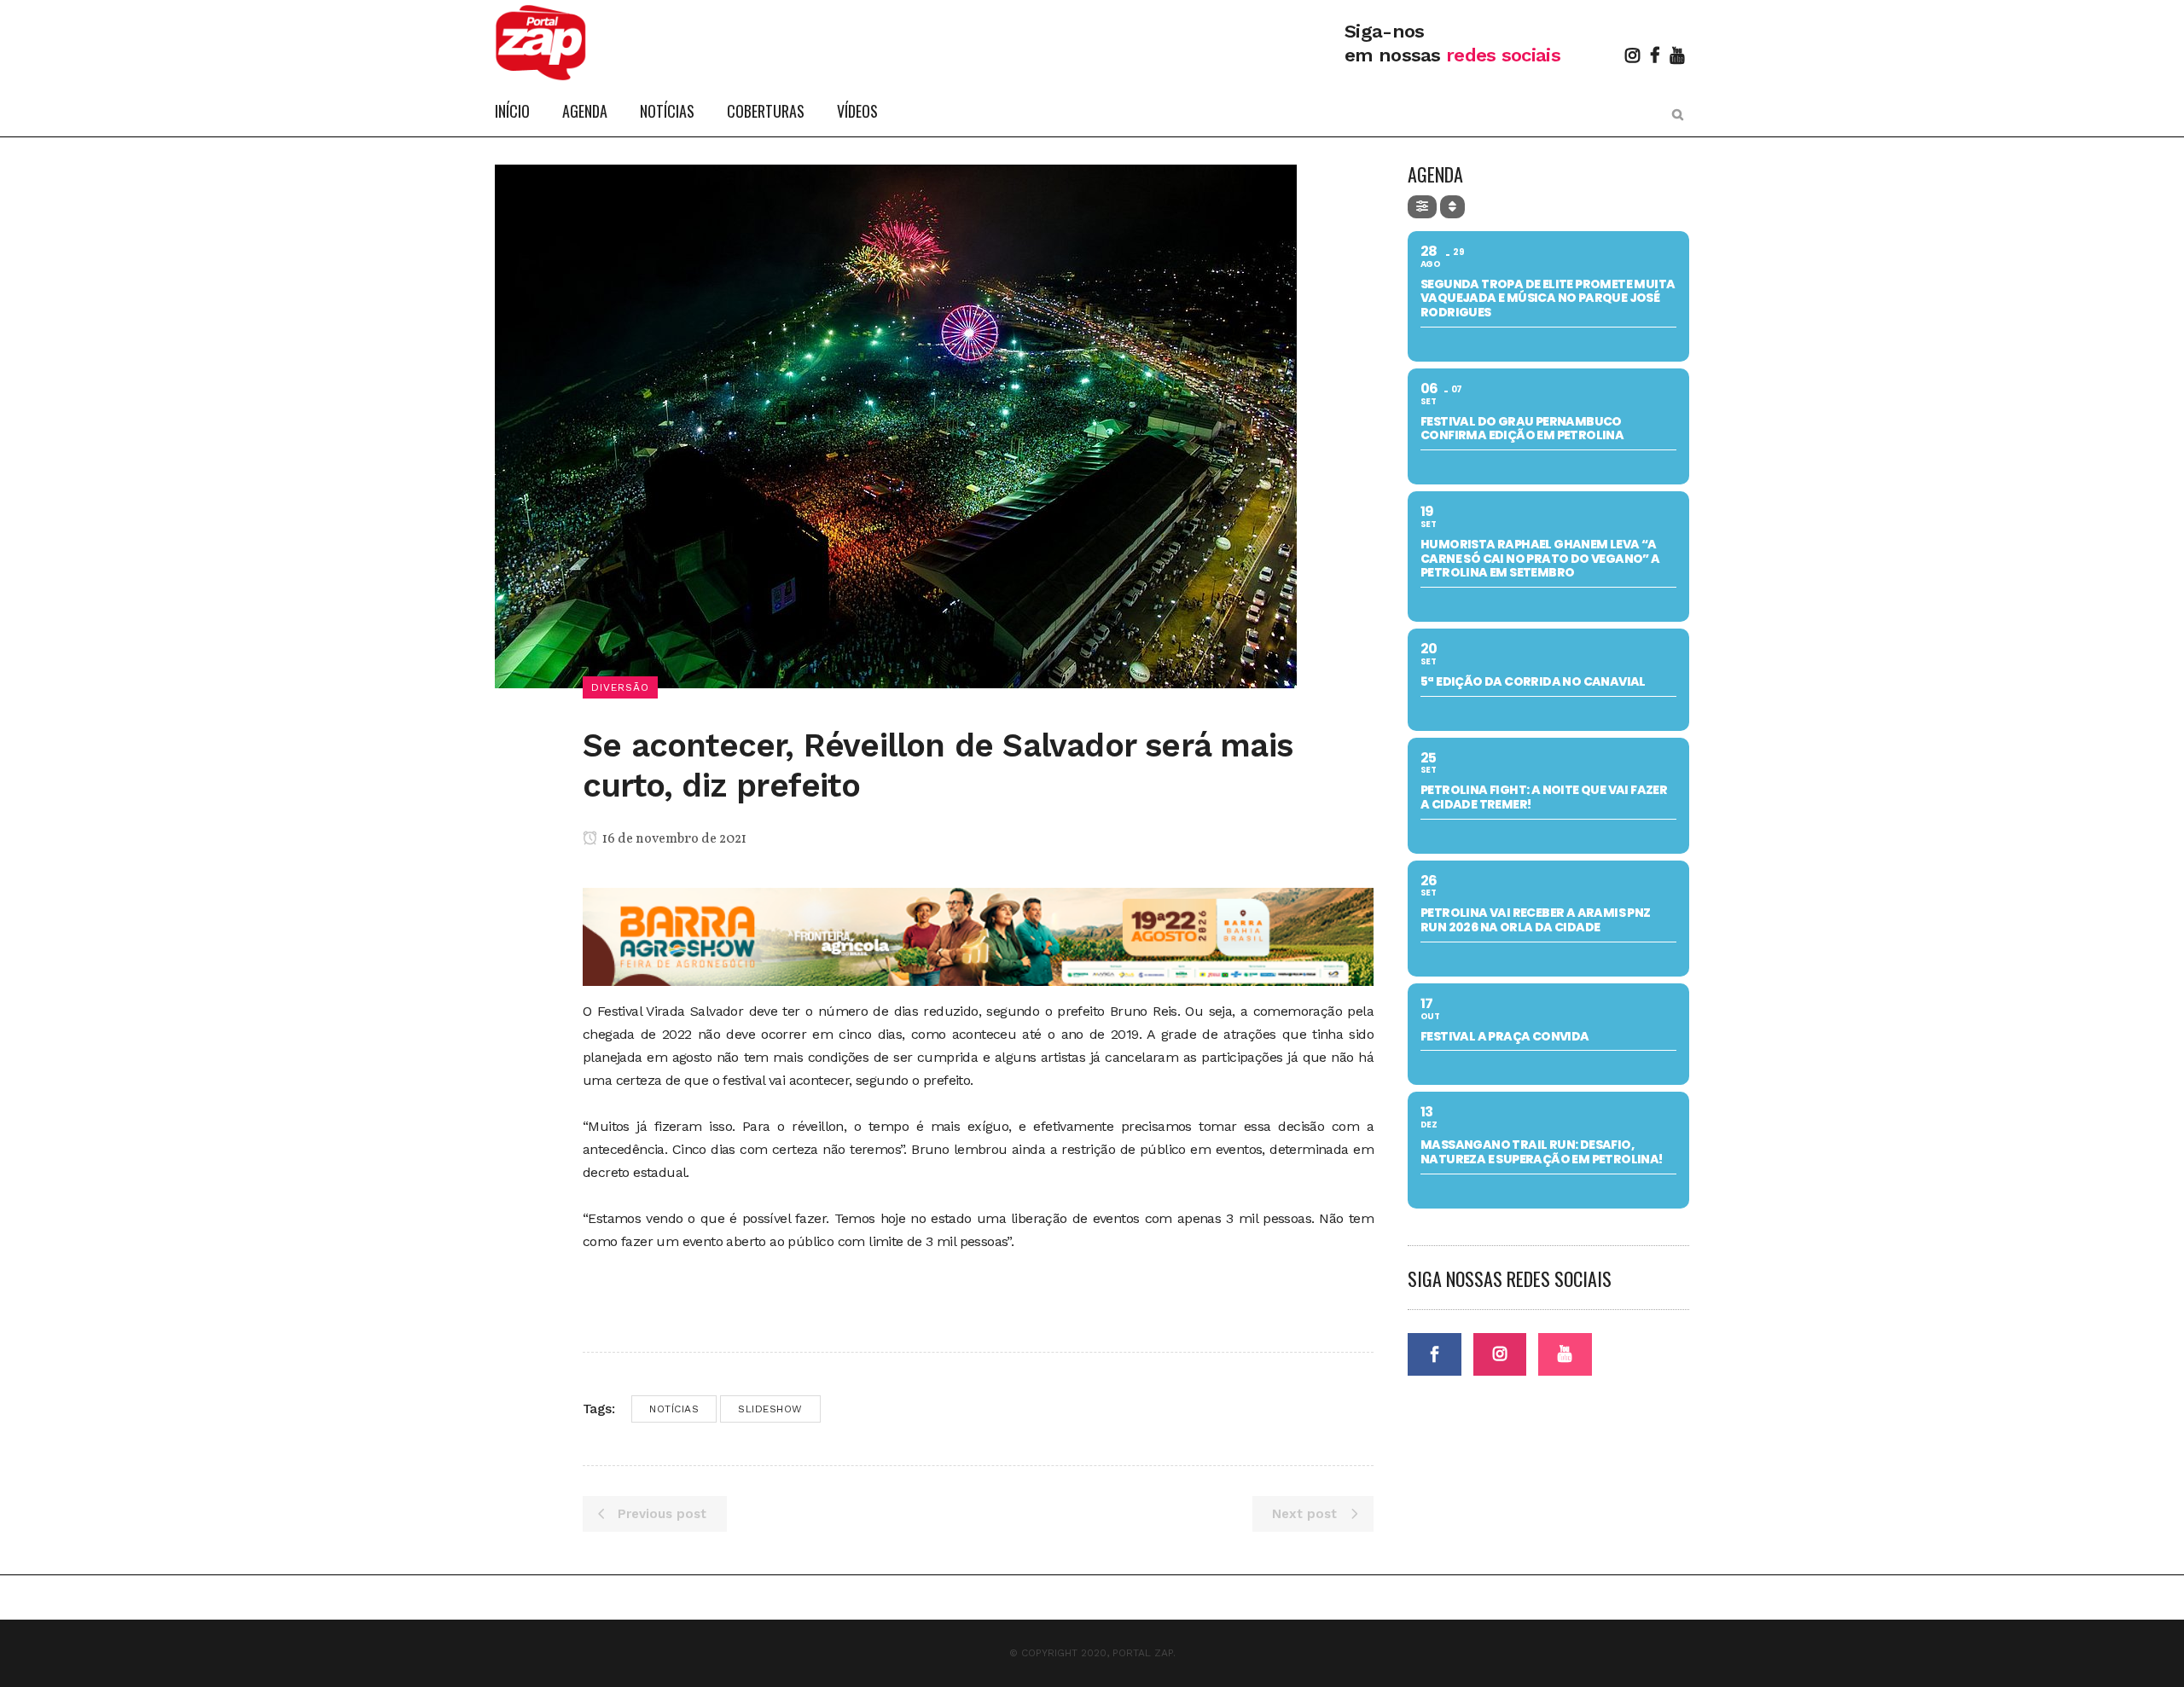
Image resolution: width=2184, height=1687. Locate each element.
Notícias (674, 1409)
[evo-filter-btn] (1422, 207)
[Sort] (1452, 207)
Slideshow (770, 1409)
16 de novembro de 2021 (673, 839)
